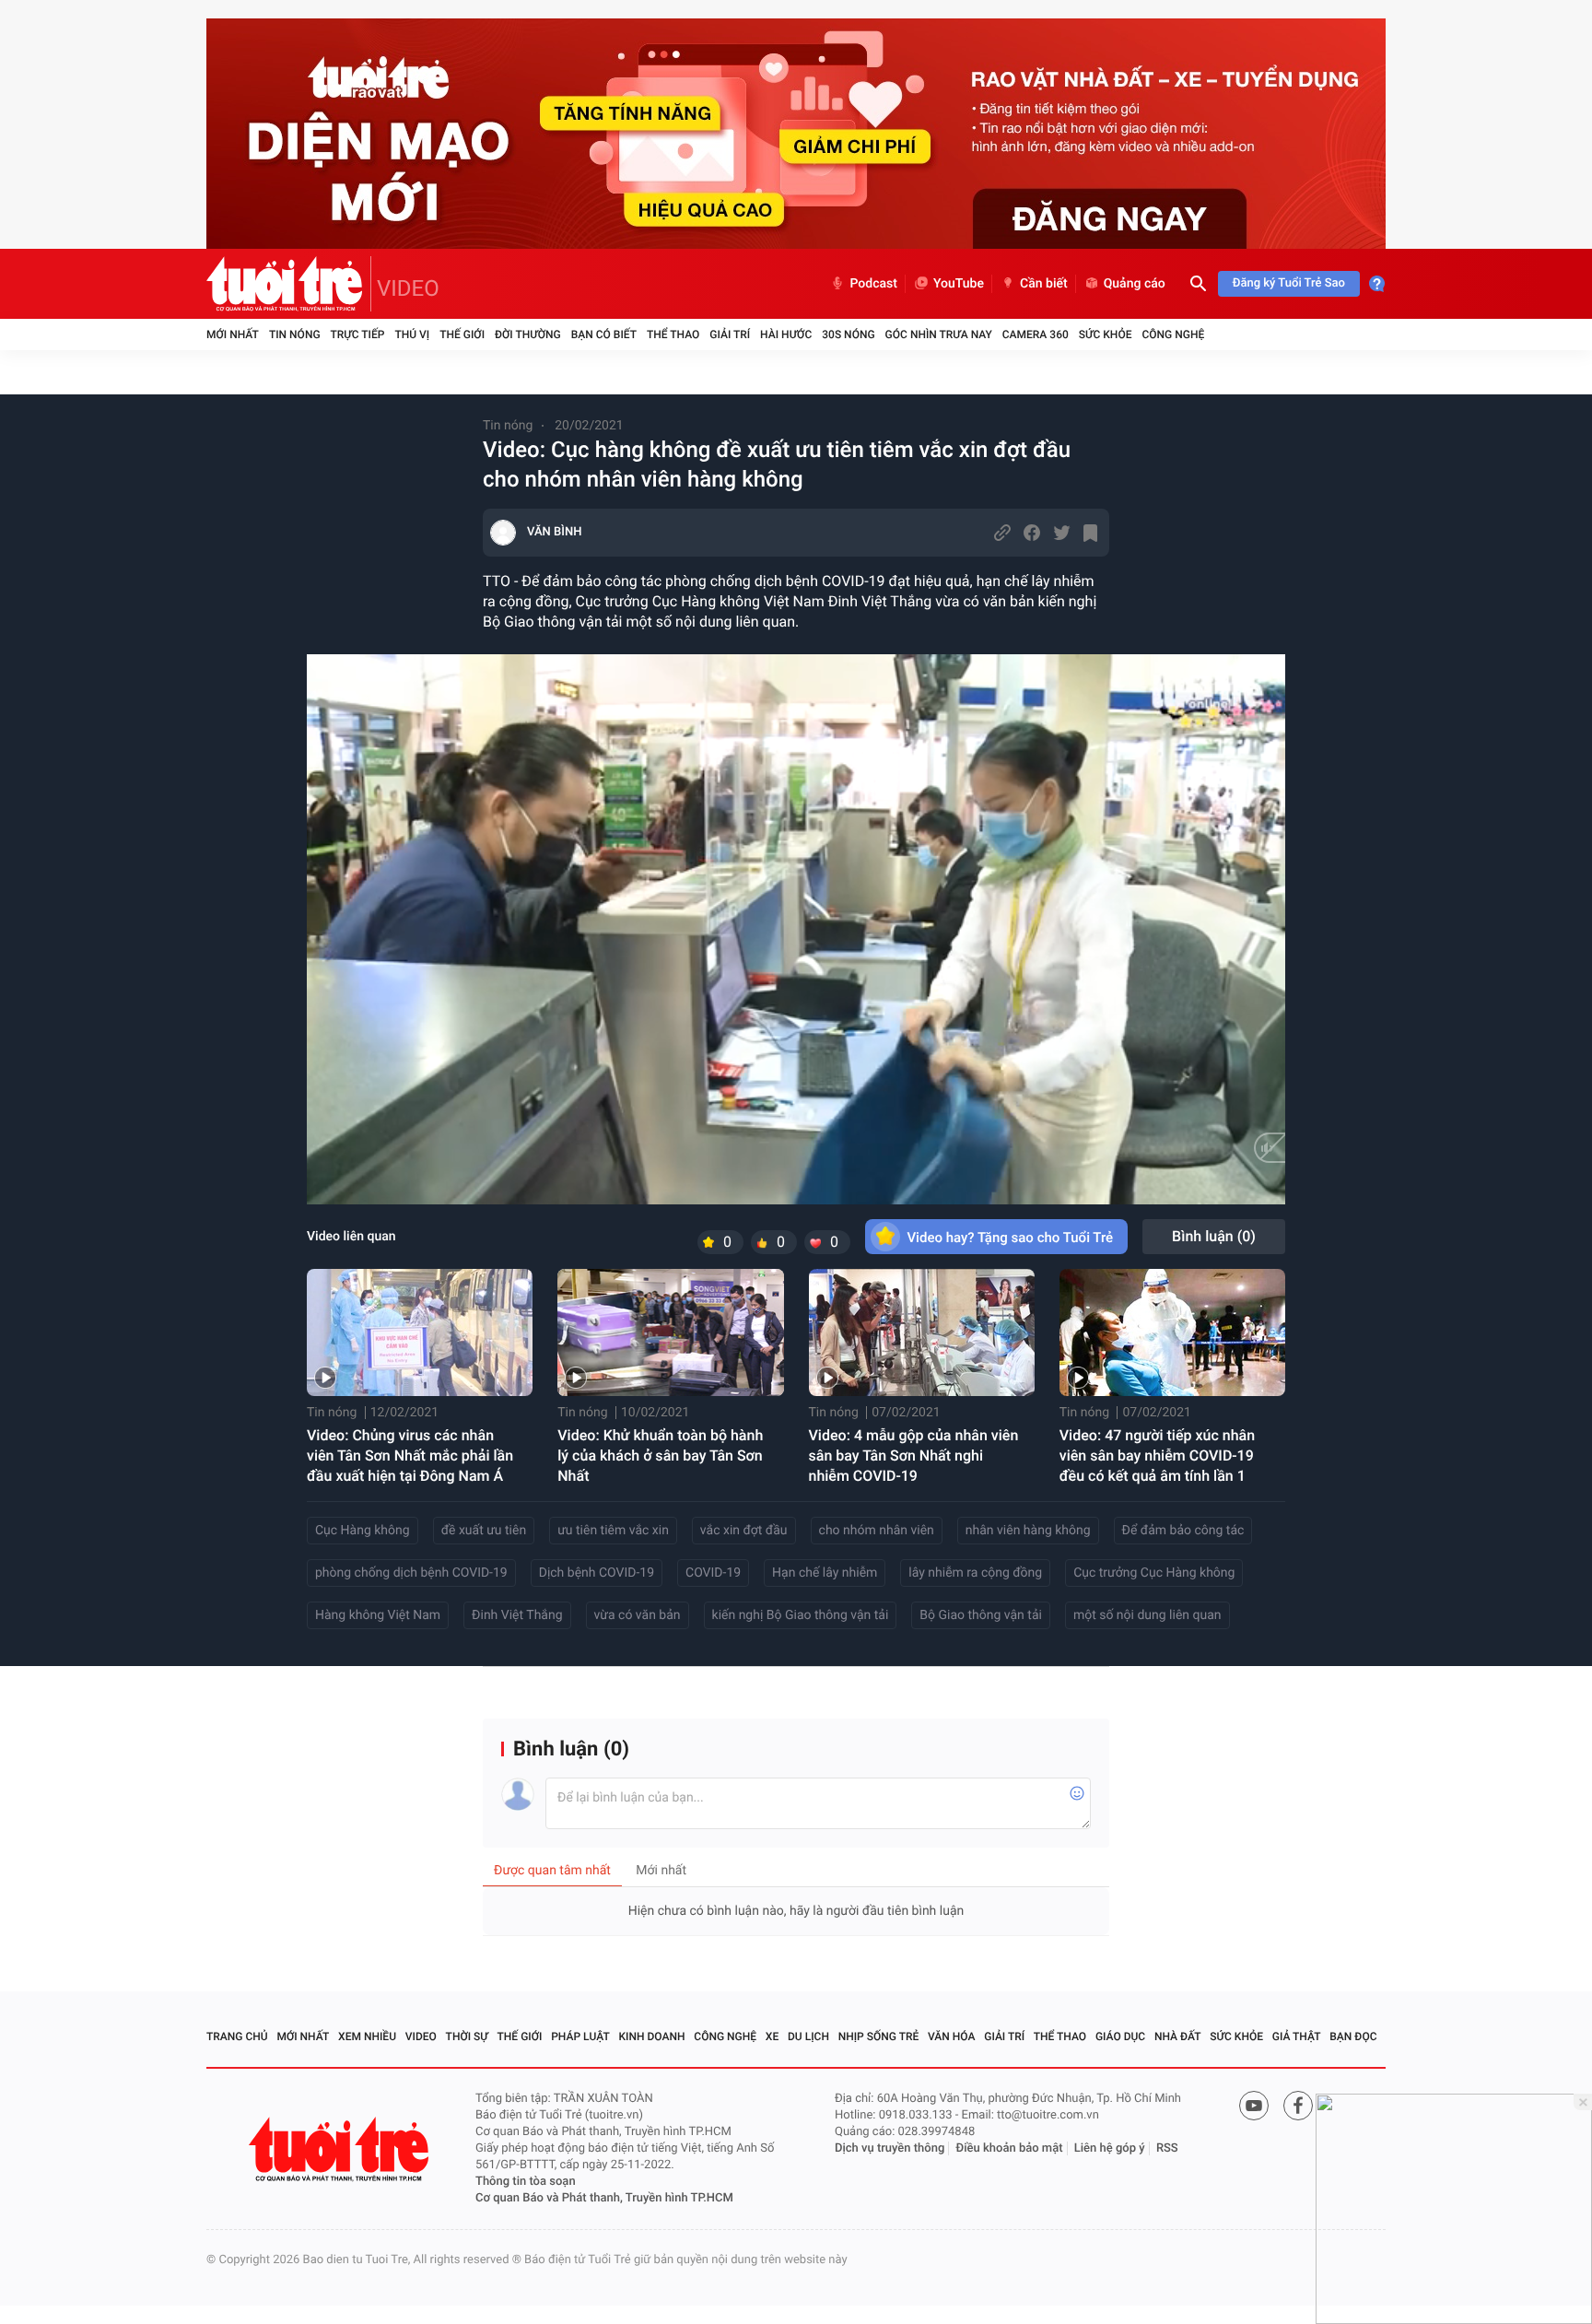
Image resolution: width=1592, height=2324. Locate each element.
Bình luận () (1214, 1236)
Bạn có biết (604, 335)
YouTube (959, 284)
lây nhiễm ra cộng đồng (975, 1573)
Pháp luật (580, 2036)
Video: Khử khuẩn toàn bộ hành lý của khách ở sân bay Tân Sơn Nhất (660, 1455)
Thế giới (462, 335)
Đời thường (528, 335)
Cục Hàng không (363, 1531)
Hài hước (786, 335)
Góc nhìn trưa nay (939, 335)
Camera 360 (1036, 335)
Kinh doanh (652, 2036)
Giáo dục (1120, 2036)
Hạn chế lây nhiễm (825, 1573)
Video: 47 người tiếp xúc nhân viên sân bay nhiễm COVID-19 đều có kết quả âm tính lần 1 (1157, 1455)
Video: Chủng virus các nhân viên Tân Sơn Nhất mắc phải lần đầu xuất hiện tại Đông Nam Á (410, 1455)
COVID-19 (713, 1573)
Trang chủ (237, 2036)
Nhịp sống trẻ (879, 2036)
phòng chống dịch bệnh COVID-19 (411, 1573)
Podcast (873, 284)
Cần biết (1044, 284)
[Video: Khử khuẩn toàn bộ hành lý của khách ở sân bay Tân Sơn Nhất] (670, 1332)
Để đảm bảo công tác (1183, 1531)
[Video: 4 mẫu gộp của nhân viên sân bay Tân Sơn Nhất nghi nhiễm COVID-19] (922, 1332)
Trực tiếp (358, 335)
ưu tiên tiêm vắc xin (613, 1531)
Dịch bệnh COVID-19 (597, 1573)
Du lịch (808, 2036)
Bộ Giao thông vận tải (981, 1615)
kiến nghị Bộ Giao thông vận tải (801, 1615)
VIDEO (408, 288)
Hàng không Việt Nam (378, 1615)
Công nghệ (1173, 335)
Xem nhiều (367, 2036)
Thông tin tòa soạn (526, 2182)
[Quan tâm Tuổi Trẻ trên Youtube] (1254, 2106)
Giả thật (1297, 2036)
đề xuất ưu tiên (484, 1531)
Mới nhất (233, 335)
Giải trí (730, 335)
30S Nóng (848, 335)
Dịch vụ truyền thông (890, 2148)
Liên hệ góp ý (1110, 2148)
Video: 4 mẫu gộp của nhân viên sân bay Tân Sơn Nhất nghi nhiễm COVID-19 (914, 1455)
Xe (772, 2036)
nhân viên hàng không (1028, 1531)
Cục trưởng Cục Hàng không (1154, 1573)
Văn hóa (952, 2036)
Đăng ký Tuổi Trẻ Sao (1289, 283)
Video (421, 2036)
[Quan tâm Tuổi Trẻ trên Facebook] (1298, 2106)
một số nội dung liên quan (1147, 1615)
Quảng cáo (1135, 284)
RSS (1167, 2148)
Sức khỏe (1106, 335)
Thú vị (412, 335)
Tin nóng (295, 335)
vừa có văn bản (638, 1615)
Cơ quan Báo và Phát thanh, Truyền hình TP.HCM (604, 2198)
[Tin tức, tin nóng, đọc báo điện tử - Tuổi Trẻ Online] (289, 284)
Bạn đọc (1353, 2036)
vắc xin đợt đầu (744, 1531)
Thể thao (673, 335)
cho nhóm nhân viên (877, 1531)
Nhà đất (1178, 2036)
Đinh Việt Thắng (517, 1615)
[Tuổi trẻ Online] (341, 2149)
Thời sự (467, 2036)
